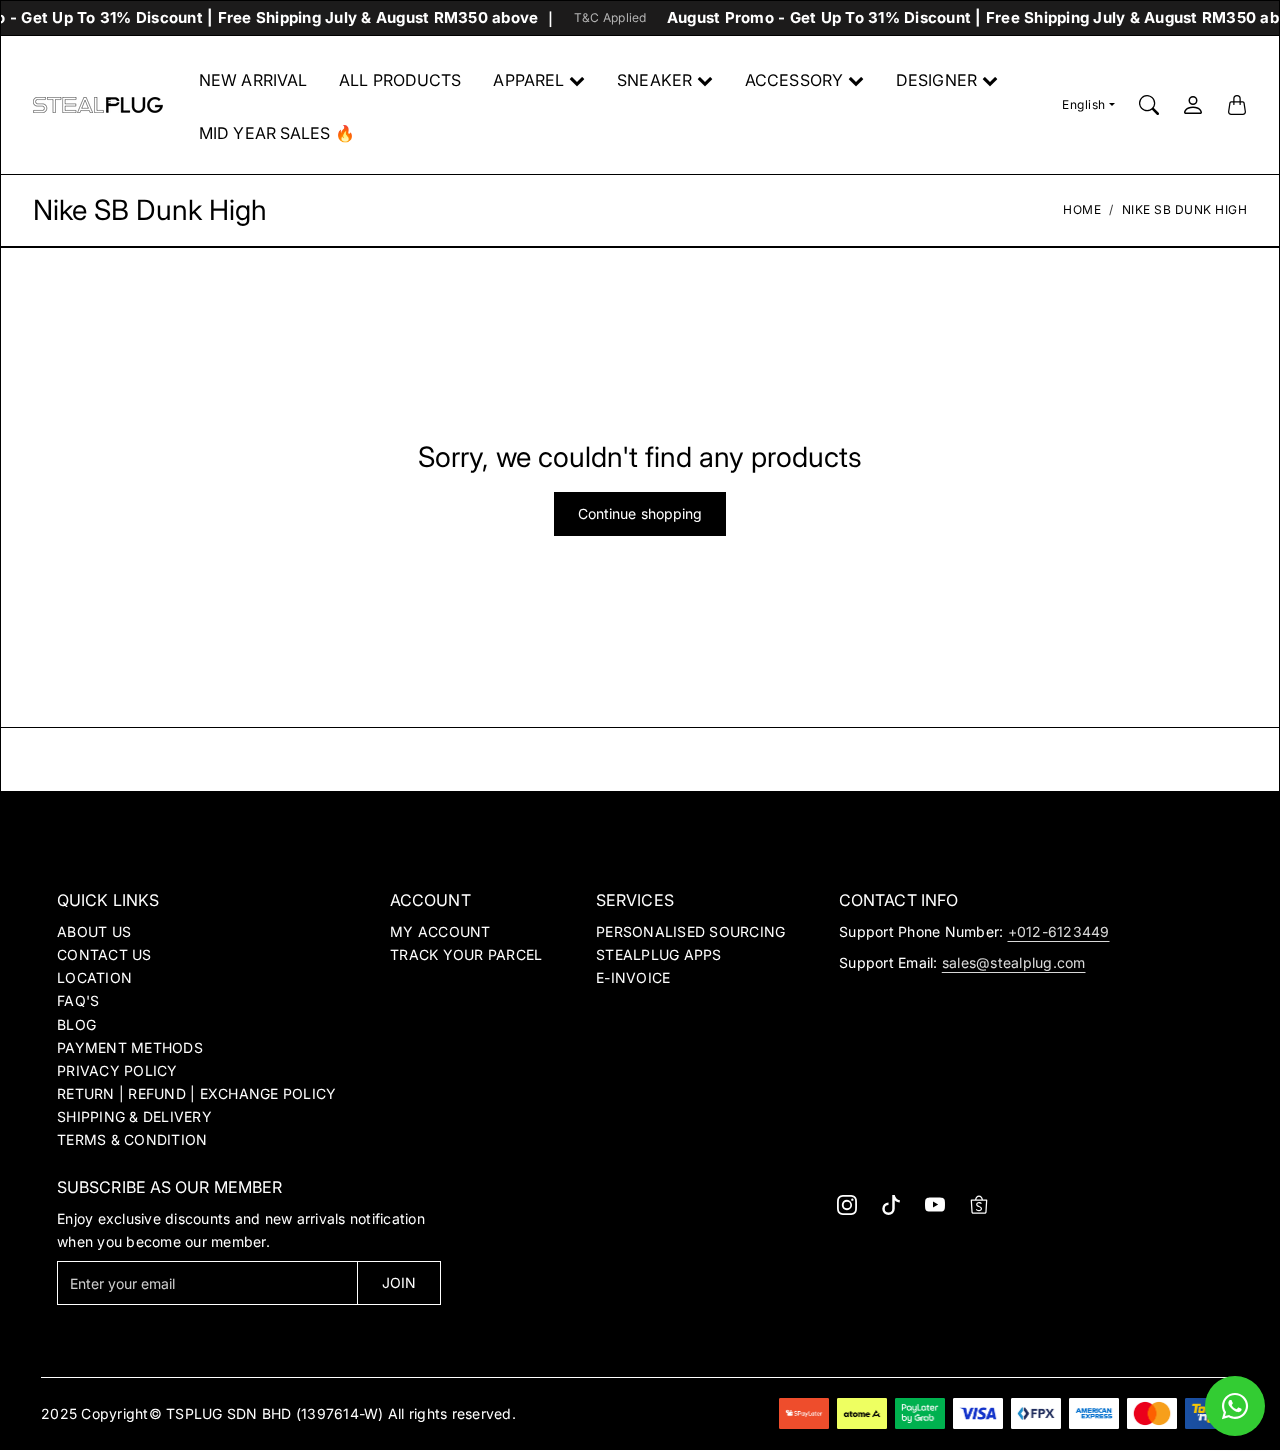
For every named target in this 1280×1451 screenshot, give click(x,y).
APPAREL (528, 80)
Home (1082, 209)
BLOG (76, 1024)
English (1084, 104)
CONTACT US (104, 954)
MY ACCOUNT (440, 931)
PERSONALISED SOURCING (690, 931)
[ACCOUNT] (1193, 105)
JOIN (399, 1282)
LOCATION (94, 977)
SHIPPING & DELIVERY (134, 1116)
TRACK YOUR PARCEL (466, 954)
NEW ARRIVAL (253, 80)
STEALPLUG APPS (659, 954)
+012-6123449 (1059, 931)
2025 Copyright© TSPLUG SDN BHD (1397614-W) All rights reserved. (278, 1413)
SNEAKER (654, 80)
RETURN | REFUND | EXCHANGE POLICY (196, 1093)
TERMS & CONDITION (132, 1139)
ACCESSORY (794, 80)
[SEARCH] (1149, 105)
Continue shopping (640, 513)
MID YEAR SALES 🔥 (277, 133)
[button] (847, 1205)
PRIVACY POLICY (117, 1070)
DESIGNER (936, 80)
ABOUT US (94, 931)
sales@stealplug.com (1014, 962)
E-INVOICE (633, 977)
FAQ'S (78, 1000)
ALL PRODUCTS (400, 80)
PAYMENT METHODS (130, 1047)
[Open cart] (1237, 105)
